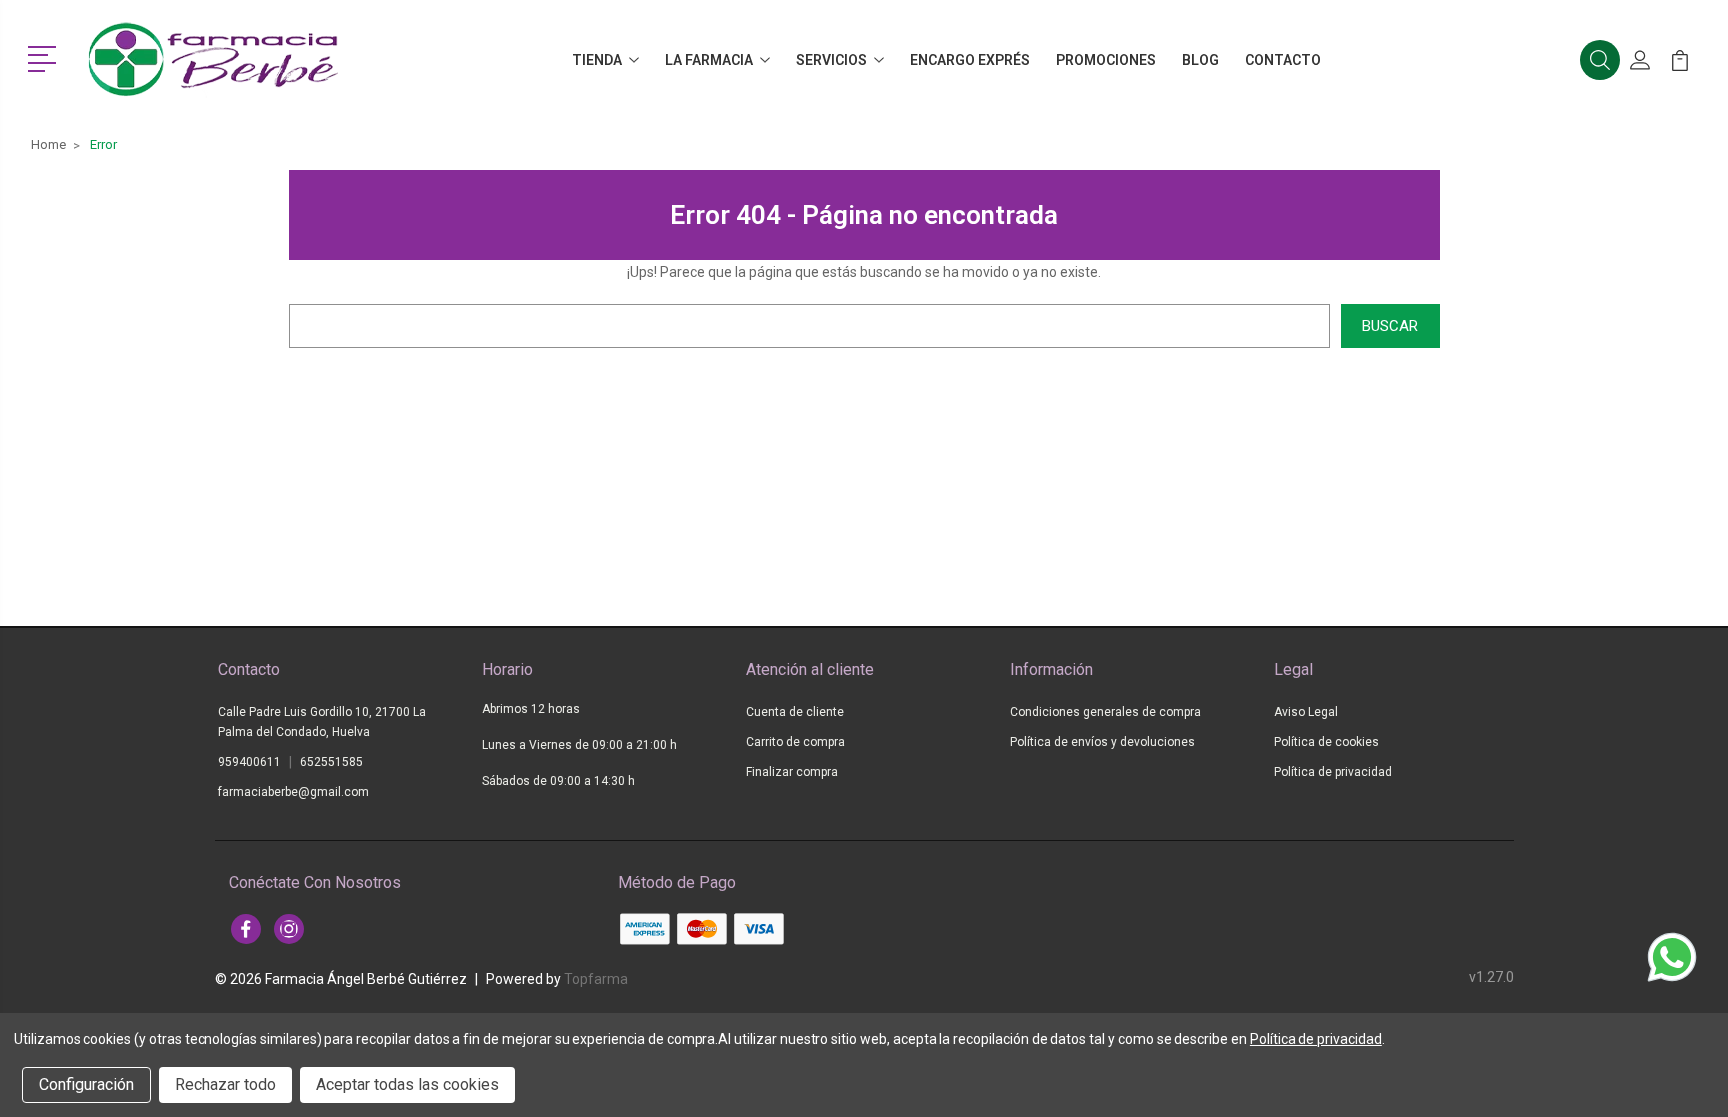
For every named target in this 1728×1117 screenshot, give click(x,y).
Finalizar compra (792, 772)
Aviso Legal (1306, 712)
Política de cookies (1326, 742)
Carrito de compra (795, 742)
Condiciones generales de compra (1105, 712)
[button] (45, 57)
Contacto (1283, 60)
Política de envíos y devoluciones (1102, 742)
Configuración (86, 1084)
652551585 (331, 762)
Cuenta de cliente (795, 712)
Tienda (597, 60)
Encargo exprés (970, 60)
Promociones (1106, 60)
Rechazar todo (225, 1084)
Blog (1200, 60)
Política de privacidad (1333, 772)
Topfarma (596, 979)
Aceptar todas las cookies (407, 1084)
